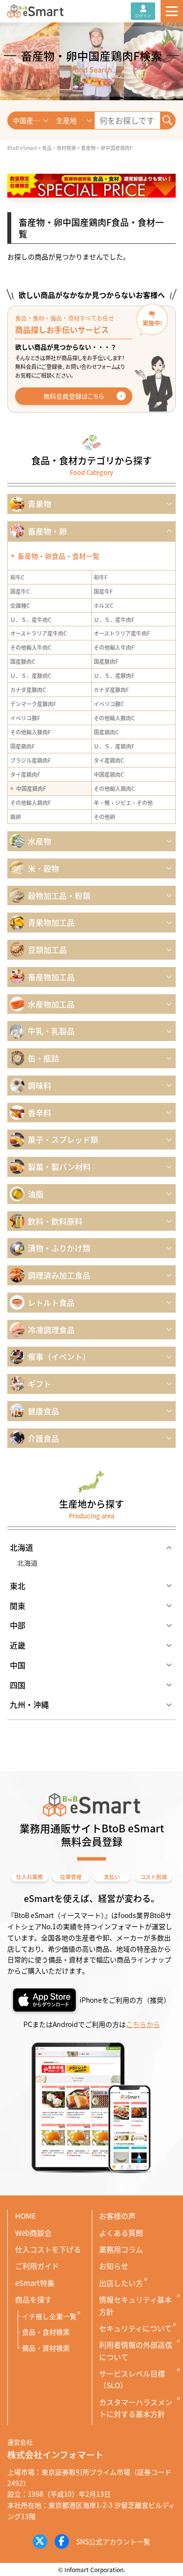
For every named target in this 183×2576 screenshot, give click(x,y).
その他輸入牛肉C (31, 647)
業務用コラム (121, 2249)
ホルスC (103, 605)
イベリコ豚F (25, 718)
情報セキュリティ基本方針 (135, 2305)
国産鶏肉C (106, 732)
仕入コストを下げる (48, 2249)
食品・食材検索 (46, 2332)
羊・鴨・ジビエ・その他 (123, 803)
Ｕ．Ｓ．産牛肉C (31, 620)
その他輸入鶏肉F (30, 803)
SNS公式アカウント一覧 (113, 2541)
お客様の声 (117, 2216)
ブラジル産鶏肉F (30, 760)
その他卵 (104, 817)
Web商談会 (33, 2233)
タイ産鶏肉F (25, 774)
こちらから (143, 2024)
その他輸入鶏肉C (114, 788)
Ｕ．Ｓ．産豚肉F (114, 676)
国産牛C (20, 591)
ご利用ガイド (37, 2266)
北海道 (27, 1563)
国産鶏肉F (22, 746)
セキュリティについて (135, 2328)
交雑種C (20, 605)
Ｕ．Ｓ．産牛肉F (114, 620)
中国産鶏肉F (31, 788)
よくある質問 (121, 2233)
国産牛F (103, 591)
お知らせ (114, 2266)
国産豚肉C (23, 661)
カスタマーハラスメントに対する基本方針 (136, 2408)
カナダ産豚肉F (111, 690)
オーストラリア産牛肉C (39, 633)
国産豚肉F (106, 661)
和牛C (17, 577)
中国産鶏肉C (109, 774)
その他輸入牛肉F (114, 647)
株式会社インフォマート (55, 2454)
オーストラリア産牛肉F (122, 633)
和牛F (101, 577)
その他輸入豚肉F (30, 732)
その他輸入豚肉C (114, 718)
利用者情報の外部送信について (136, 2350)
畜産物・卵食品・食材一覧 (59, 556)
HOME (26, 2216)
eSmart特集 (35, 2283)
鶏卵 (16, 817)
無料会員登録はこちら (74, 396)
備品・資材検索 (46, 2348)
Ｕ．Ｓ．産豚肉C (31, 676)
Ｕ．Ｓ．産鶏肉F (114, 746)
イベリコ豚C (109, 704)
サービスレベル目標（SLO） (132, 2379)
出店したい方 (121, 2283)
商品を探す (33, 2299)
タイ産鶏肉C (109, 760)
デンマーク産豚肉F (33, 704)
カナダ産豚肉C (28, 690)
